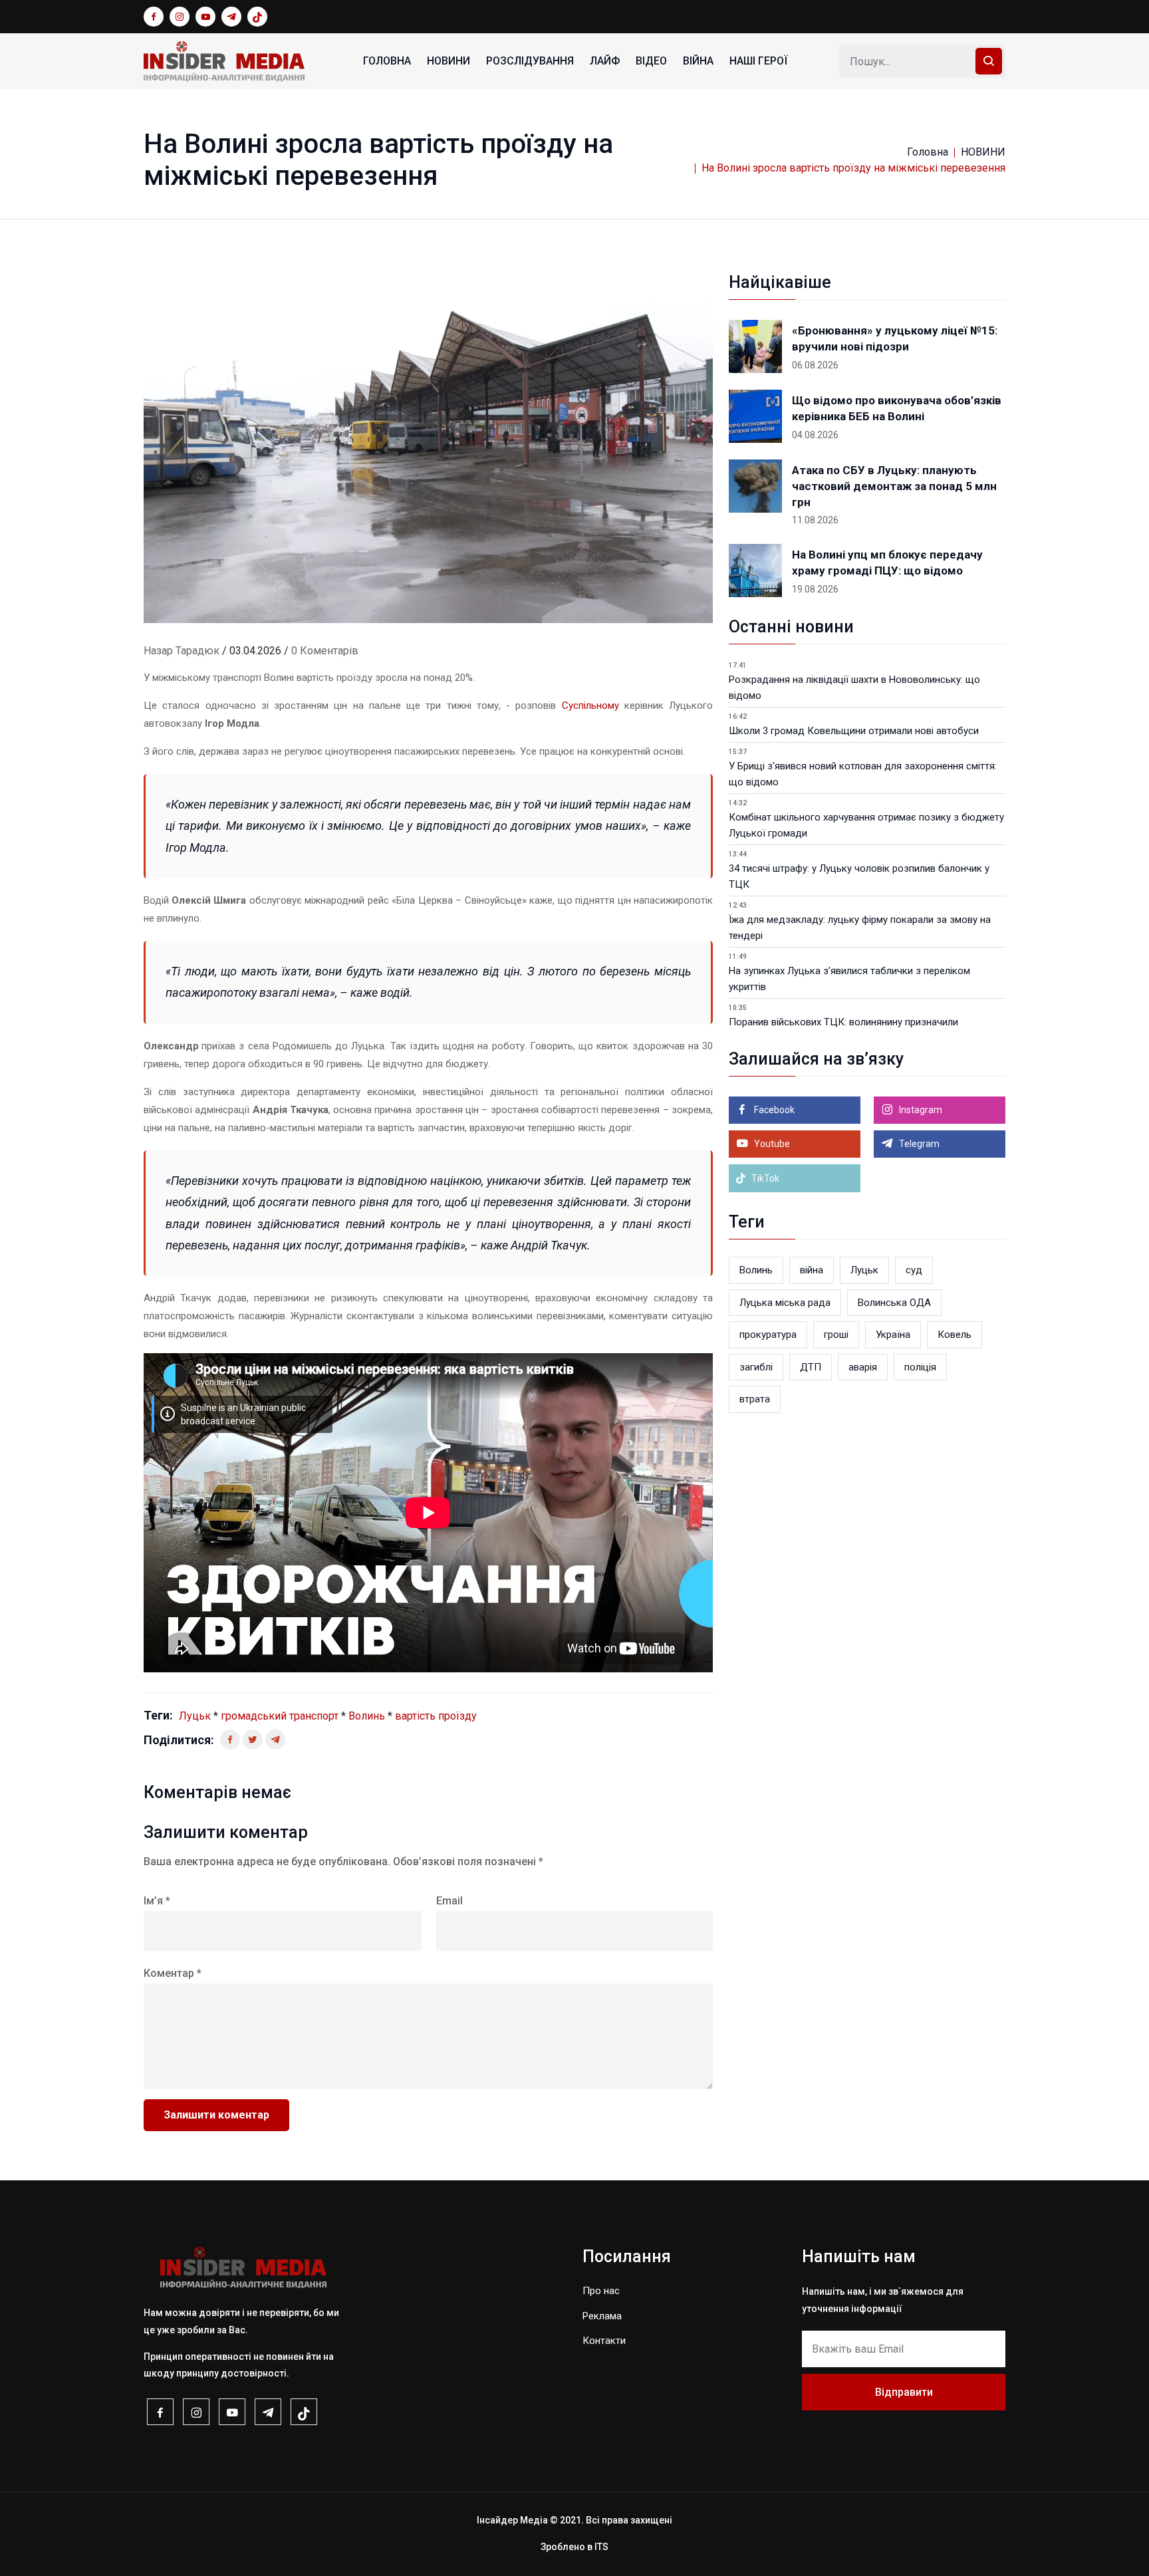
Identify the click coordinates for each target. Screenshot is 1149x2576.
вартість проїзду (436, 1716)
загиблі (756, 1367)
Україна (893, 1335)
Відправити (904, 2392)
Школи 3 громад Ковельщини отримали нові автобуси (854, 731)
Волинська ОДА (894, 1303)
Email (449, 1901)
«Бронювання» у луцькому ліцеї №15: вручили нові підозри (895, 338)
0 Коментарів (325, 651)
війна (812, 1270)
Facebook (773, 1110)
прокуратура (768, 1335)
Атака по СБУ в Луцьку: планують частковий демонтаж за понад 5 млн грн (894, 486)
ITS (601, 2547)
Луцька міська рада (785, 1303)
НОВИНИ (448, 61)
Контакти (604, 2341)
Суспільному (590, 706)
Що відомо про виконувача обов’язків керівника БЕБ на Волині (897, 408)
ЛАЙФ (605, 61)
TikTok (764, 1178)
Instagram (920, 1110)
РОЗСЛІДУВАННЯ (530, 61)
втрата (755, 1399)
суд (914, 1270)
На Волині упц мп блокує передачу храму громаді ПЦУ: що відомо (887, 563)
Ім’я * (157, 1901)
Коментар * (173, 1973)
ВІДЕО (651, 61)
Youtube (771, 1144)
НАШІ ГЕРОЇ (758, 61)
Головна (387, 61)
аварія (863, 1367)
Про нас (601, 2291)
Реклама (602, 2316)
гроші (836, 1335)
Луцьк (195, 1716)
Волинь (367, 1716)
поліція (920, 1367)
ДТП (811, 1367)
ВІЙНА (698, 61)
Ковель (955, 1335)
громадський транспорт (280, 1716)
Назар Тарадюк (182, 651)
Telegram (918, 1144)
